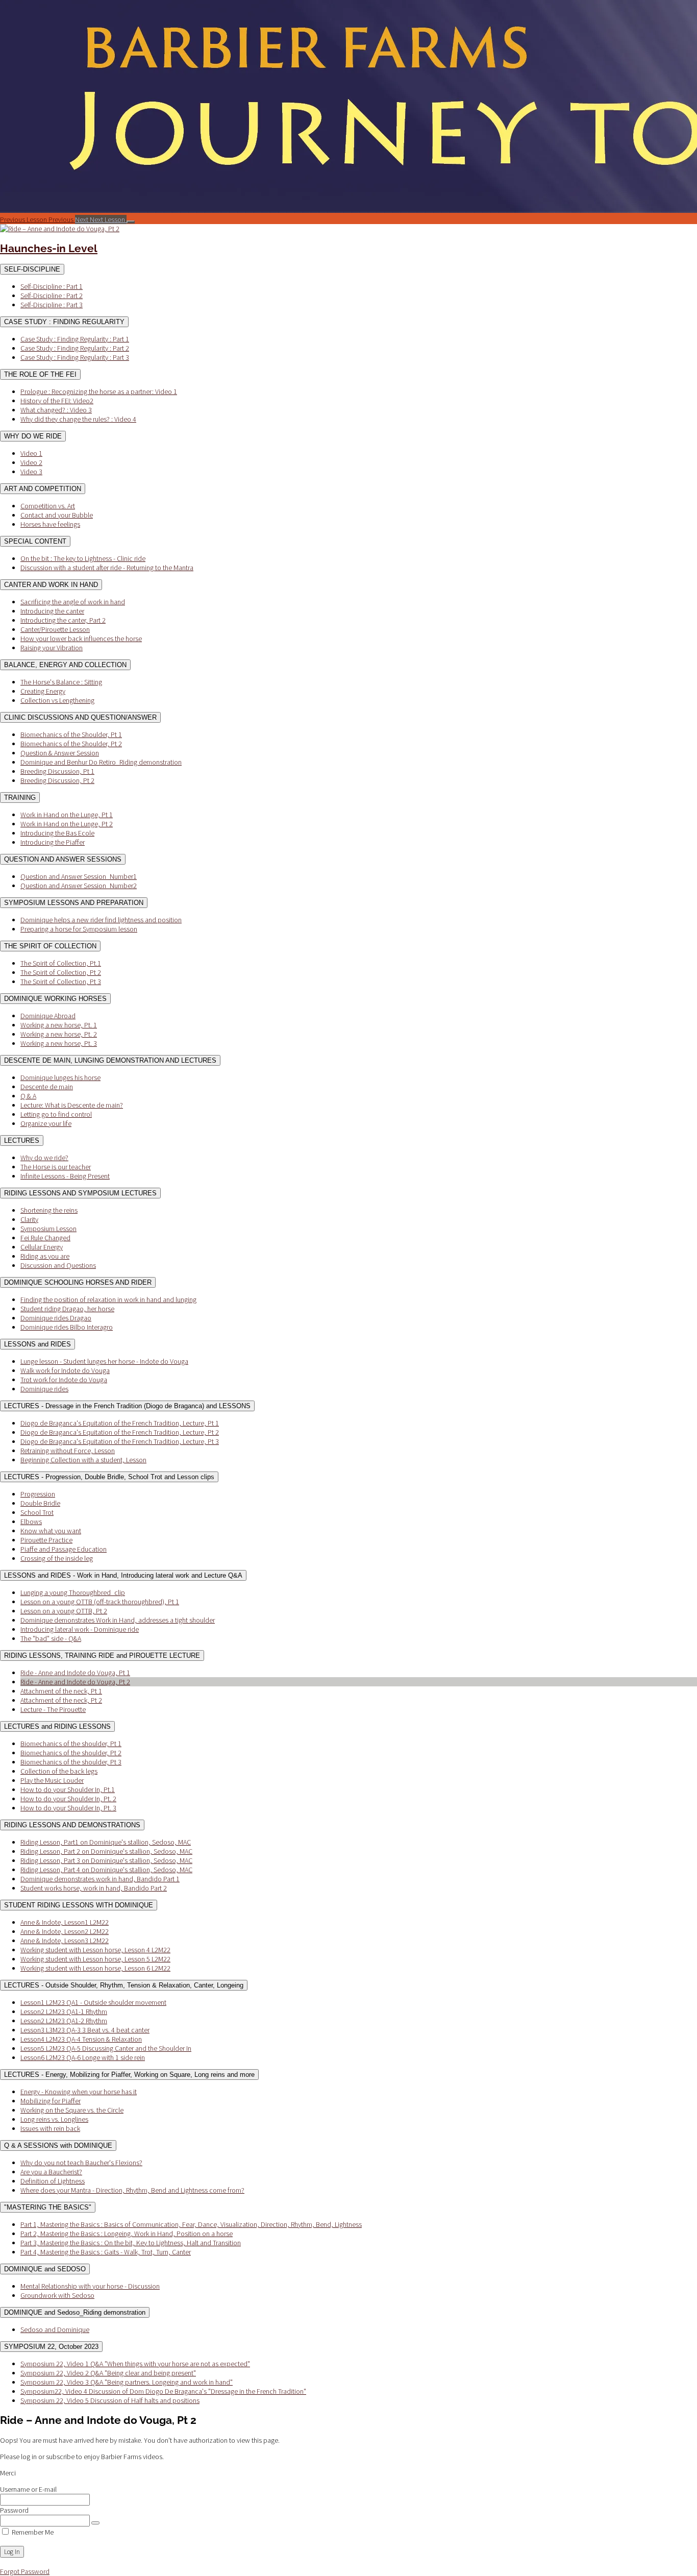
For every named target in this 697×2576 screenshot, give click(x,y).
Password (14, 2510)
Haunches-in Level (49, 248)
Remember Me (32, 2532)
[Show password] (95, 2523)
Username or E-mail (28, 2489)
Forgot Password (25, 2571)
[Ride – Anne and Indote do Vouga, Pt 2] (60, 229)
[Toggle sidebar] (131, 222)
